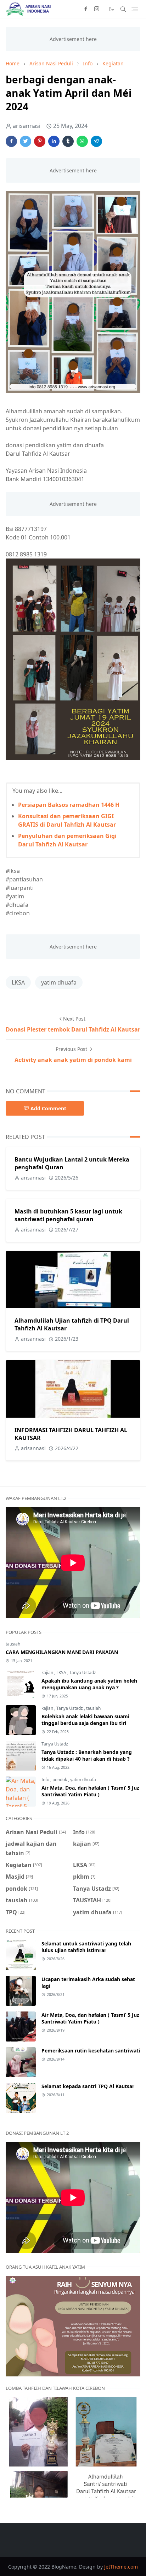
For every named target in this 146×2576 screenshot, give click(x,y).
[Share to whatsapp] (82, 141)
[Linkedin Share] (54, 141)
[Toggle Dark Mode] (111, 9)
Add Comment (48, 1108)
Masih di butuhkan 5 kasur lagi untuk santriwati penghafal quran (68, 1215)
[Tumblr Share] (68, 141)
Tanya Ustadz (83, 1673)
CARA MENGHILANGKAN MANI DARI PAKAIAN (62, 1652)
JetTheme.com (121, 2567)
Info (46, 1780)
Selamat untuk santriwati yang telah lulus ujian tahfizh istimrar (86, 1947)
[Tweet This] (26, 141)
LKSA (18, 982)
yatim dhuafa (59, 982)
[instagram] (97, 9)
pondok (60, 1780)
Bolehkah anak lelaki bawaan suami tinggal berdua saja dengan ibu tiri (85, 1720)
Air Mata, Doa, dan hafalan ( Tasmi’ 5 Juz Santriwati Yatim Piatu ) (90, 1791)
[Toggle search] (123, 9)
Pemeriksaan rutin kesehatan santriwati (91, 2051)
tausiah (13, 1644)
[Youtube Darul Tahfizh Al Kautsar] (63, 9)
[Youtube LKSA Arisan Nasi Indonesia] (75, 9)
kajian (48, 1673)
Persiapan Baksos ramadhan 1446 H (69, 805)
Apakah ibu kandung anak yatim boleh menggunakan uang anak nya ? (89, 1684)
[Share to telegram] (96, 141)
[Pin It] (40, 141)
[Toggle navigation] (135, 9)
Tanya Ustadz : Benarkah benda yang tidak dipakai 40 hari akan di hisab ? (87, 1755)
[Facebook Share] (11, 141)
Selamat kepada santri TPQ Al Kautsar (88, 2086)
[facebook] (86, 9)
